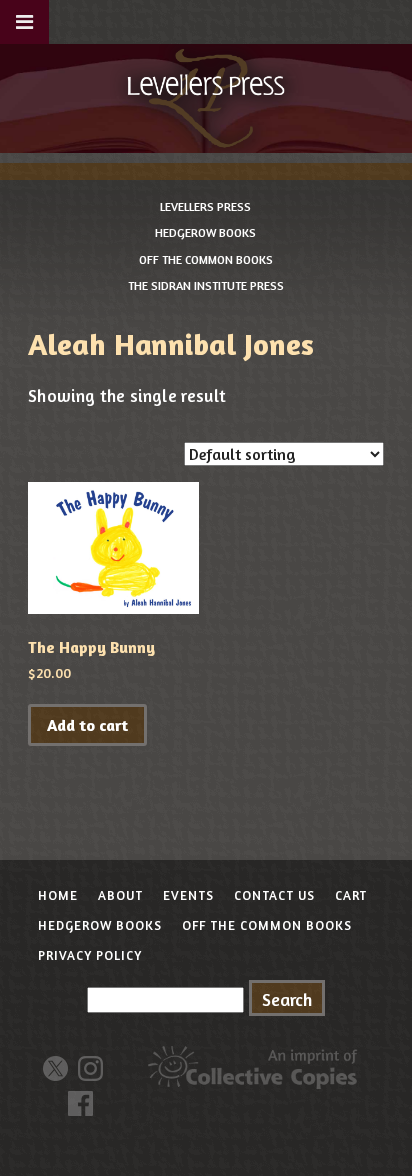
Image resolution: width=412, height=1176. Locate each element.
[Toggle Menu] (24, 22)
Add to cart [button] (87, 725)
